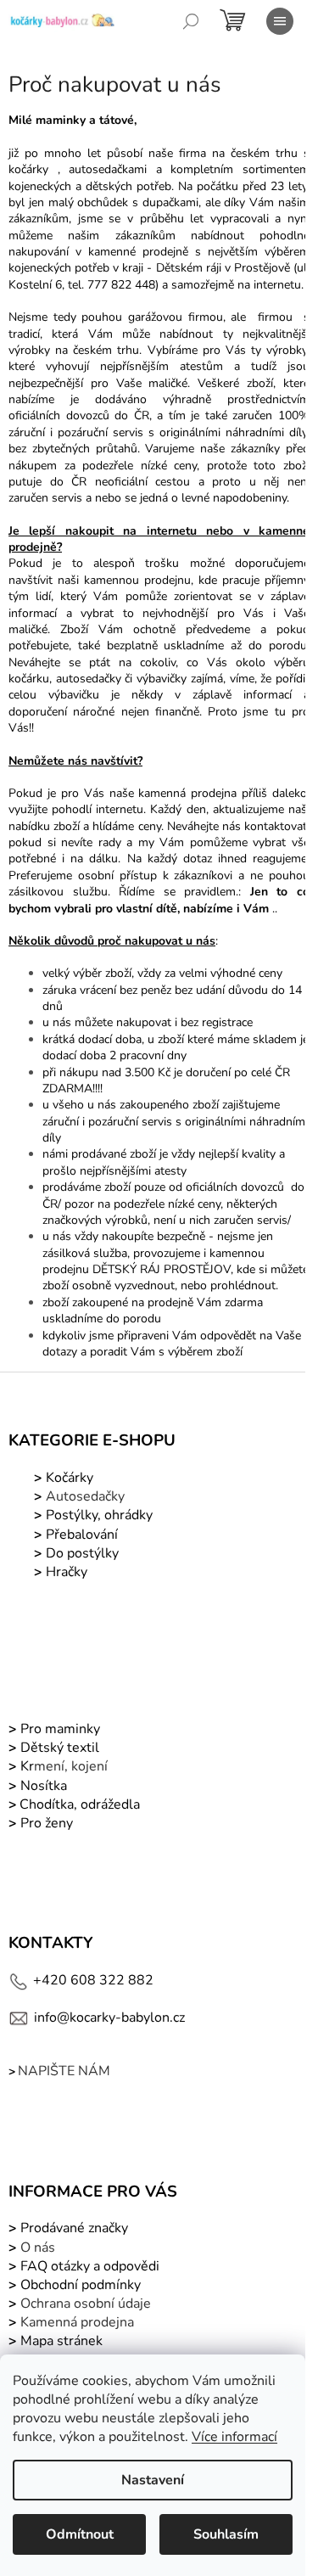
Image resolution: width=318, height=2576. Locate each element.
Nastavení (153, 2480)
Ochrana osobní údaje (86, 2304)
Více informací (234, 2437)
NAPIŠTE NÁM (64, 2071)
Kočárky (68, 1478)
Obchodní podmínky (81, 2285)
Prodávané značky (73, 2228)
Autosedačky (85, 1496)
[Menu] (280, 21)
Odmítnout (80, 2534)
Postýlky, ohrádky (98, 1515)
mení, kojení (62, 1766)
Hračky (67, 1572)
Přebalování (82, 1535)
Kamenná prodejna (77, 2322)
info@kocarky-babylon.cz (109, 2018)
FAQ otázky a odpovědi (88, 2266)
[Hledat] (191, 21)
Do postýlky (82, 1553)
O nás (38, 2248)
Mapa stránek (61, 2341)
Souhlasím (226, 2534)
